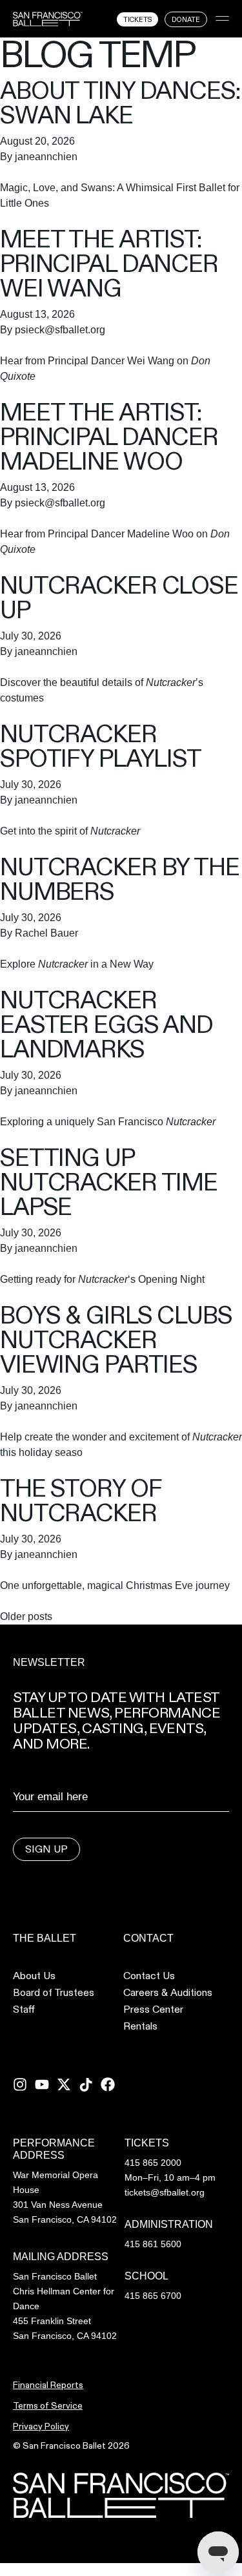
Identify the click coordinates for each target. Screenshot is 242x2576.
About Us (34, 1976)
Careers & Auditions (168, 1993)
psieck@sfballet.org (60, 330)
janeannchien (46, 157)
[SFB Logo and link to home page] (48, 19)
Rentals (140, 2026)
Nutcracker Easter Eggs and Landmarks (106, 1024)
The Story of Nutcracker (80, 1500)
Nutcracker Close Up (119, 597)
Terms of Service (48, 2405)
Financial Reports (48, 2385)
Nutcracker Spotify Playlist (101, 746)
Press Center (153, 2010)
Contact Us (149, 1976)
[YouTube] (42, 2084)
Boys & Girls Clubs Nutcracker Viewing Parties (116, 1339)
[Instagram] (20, 2084)
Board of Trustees (54, 1993)
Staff (24, 2010)
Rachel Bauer (46, 933)
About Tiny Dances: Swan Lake (120, 102)
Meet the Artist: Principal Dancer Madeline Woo (109, 436)
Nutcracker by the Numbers (120, 879)
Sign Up (46, 1849)
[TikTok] (86, 2084)
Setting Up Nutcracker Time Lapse (109, 1182)
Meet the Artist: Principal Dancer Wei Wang (109, 263)
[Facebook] (108, 2084)
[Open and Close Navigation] (222, 18)
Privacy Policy (41, 2426)
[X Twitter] (64, 2084)
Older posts (26, 1616)
